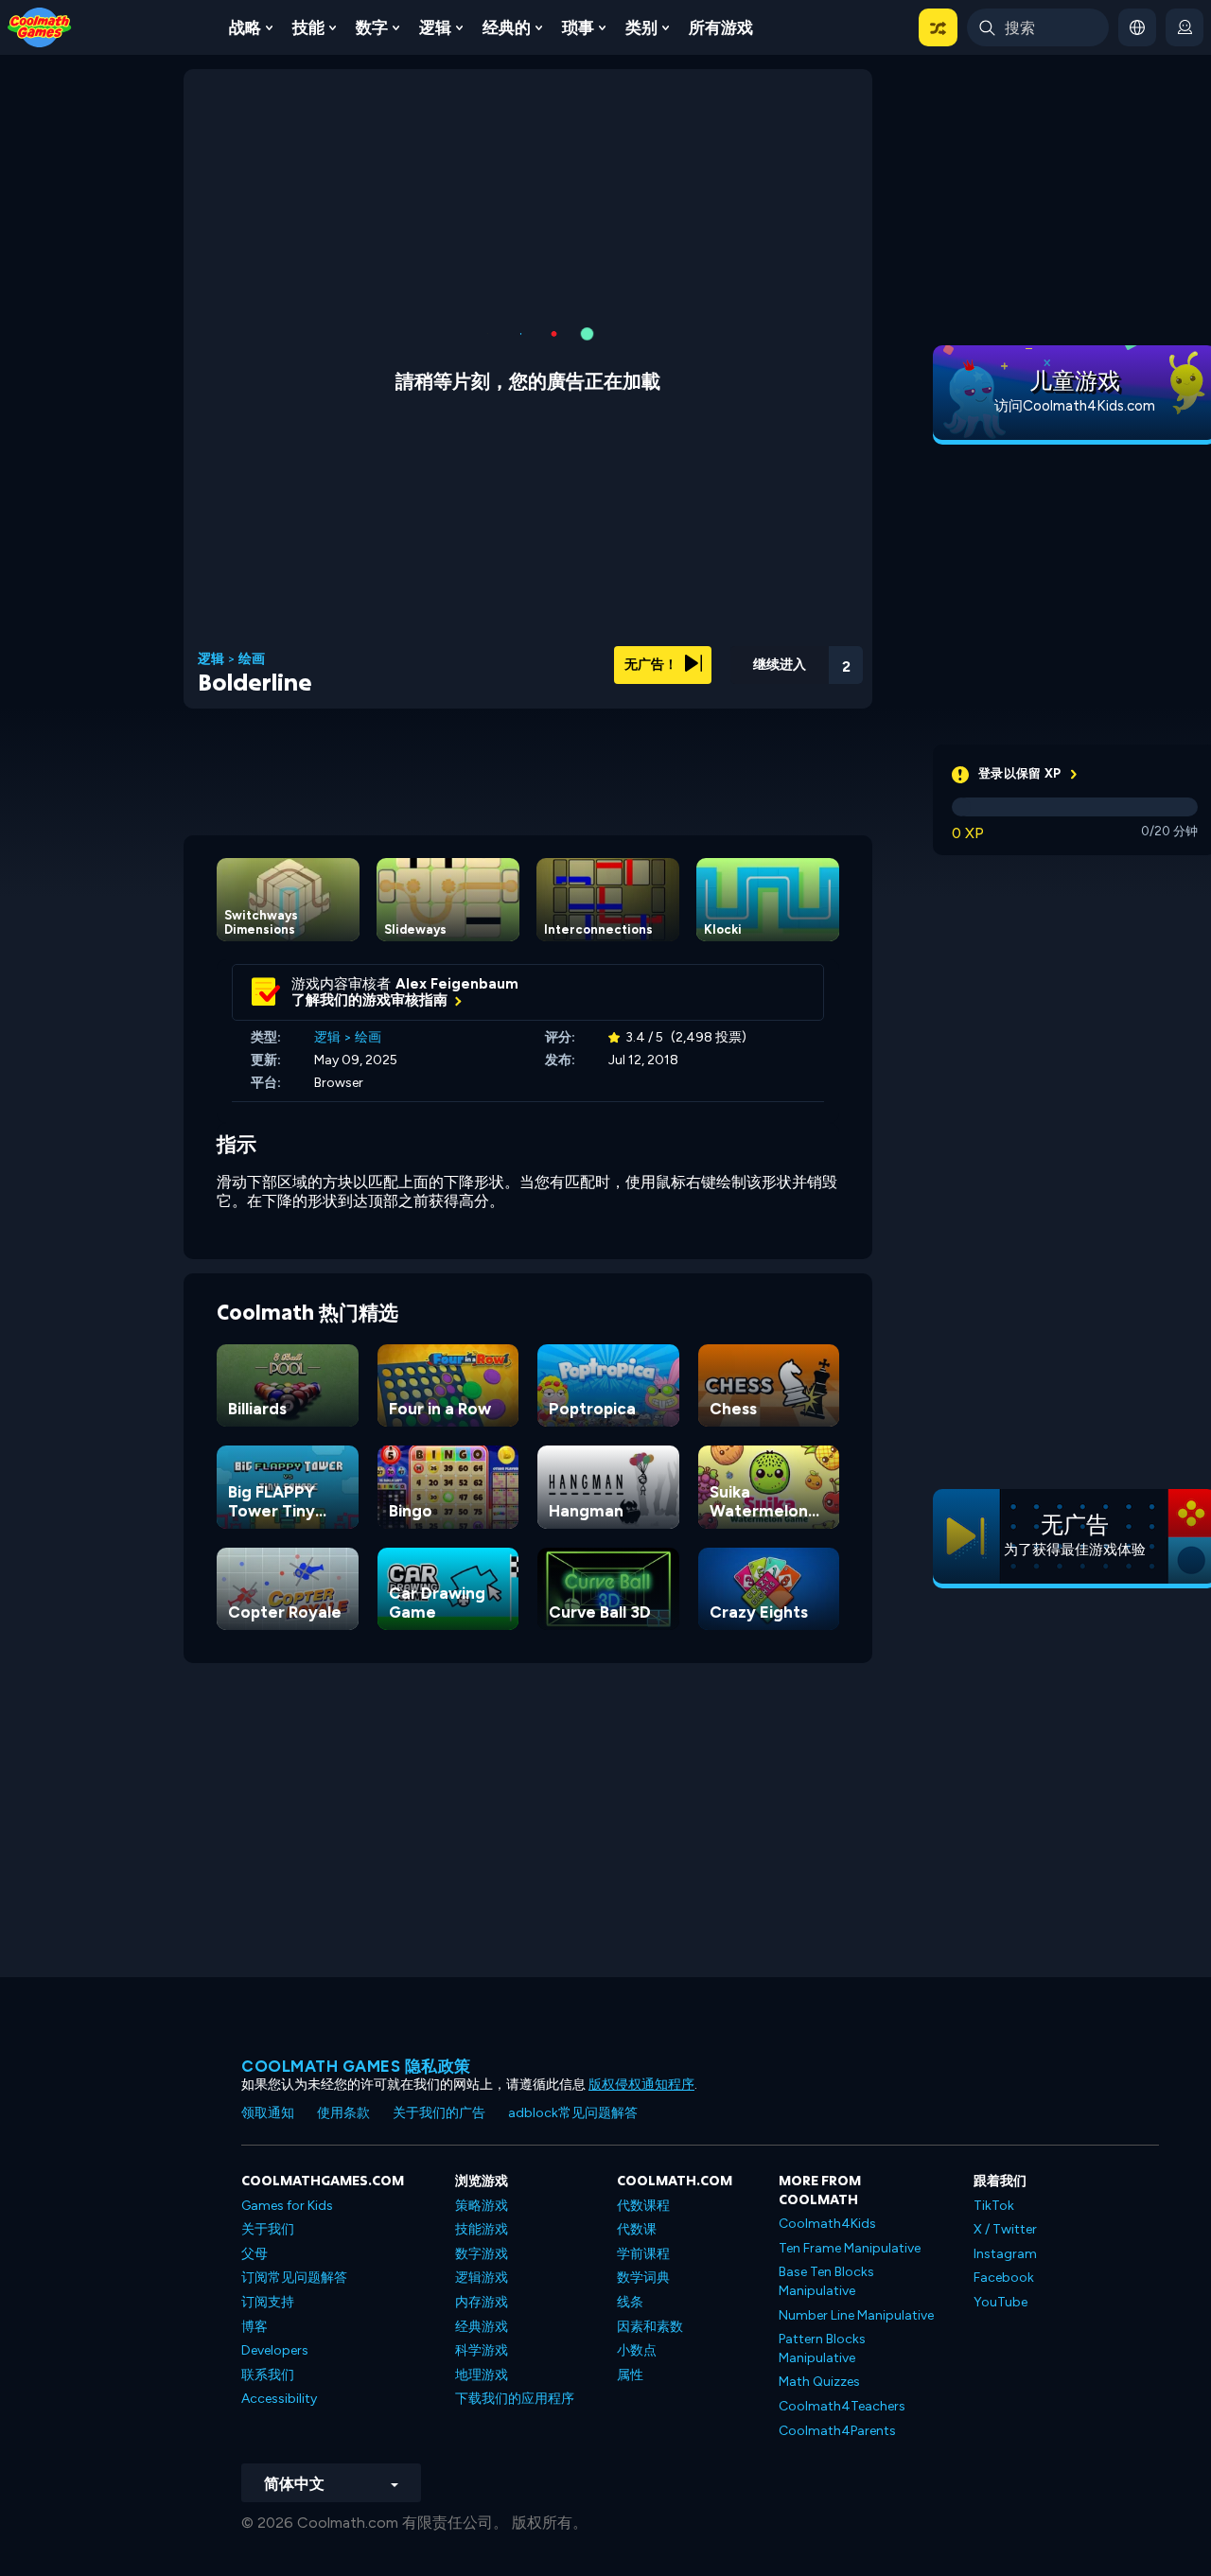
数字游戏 (482, 2254)
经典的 (507, 27)
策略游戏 (482, 2206)
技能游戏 (482, 2229)
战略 (245, 27)
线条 (630, 2302)
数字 (372, 27)
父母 (254, 2254)
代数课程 (643, 2206)
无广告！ (652, 665)
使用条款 (343, 2113)
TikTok (994, 2206)
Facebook (1004, 2278)
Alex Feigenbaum (457, 984)
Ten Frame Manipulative (850, 2248)
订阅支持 (268, 2302)
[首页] (40, 26)
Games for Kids (287, 2206)
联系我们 (268, 2375)
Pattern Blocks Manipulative (822, 2348)
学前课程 (643, 2254)
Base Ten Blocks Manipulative (826, 2281)
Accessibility (279, 2399)
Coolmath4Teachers (842, 2406)
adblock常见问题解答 (573, 2113)
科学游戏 (482, 2350)
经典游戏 (482, 2327)
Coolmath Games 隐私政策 (356, 2066)
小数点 (637, 2350)
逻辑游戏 (482, 2278)
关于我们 (268, 2229)
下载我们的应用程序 (515, 2399)
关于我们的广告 (439, 2113)
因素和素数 (650, 2327)
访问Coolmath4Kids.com (1075, 406)
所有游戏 (721, 27)
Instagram (1005, 2254)
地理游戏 (482, 2375)
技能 (308, 27)
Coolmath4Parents (837, 2431)
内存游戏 (482, 2302)
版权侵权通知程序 (641, 2085)
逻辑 (435, 27)
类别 (641, 27)
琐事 (578, 27)
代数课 (637, 2229)
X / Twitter (1005, 2229)
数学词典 (643, 2278)
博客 (254, 2327)
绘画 (252, 659)
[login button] (1185, 27)
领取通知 (268, 2113)
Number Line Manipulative (856, 2315)
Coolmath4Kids (827, 2224)
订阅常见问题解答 (294, 2278)
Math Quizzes (819, 2382)
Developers (275, 2350)
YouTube (1000, 2302)
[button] (938, 27)
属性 (630, 2375)
